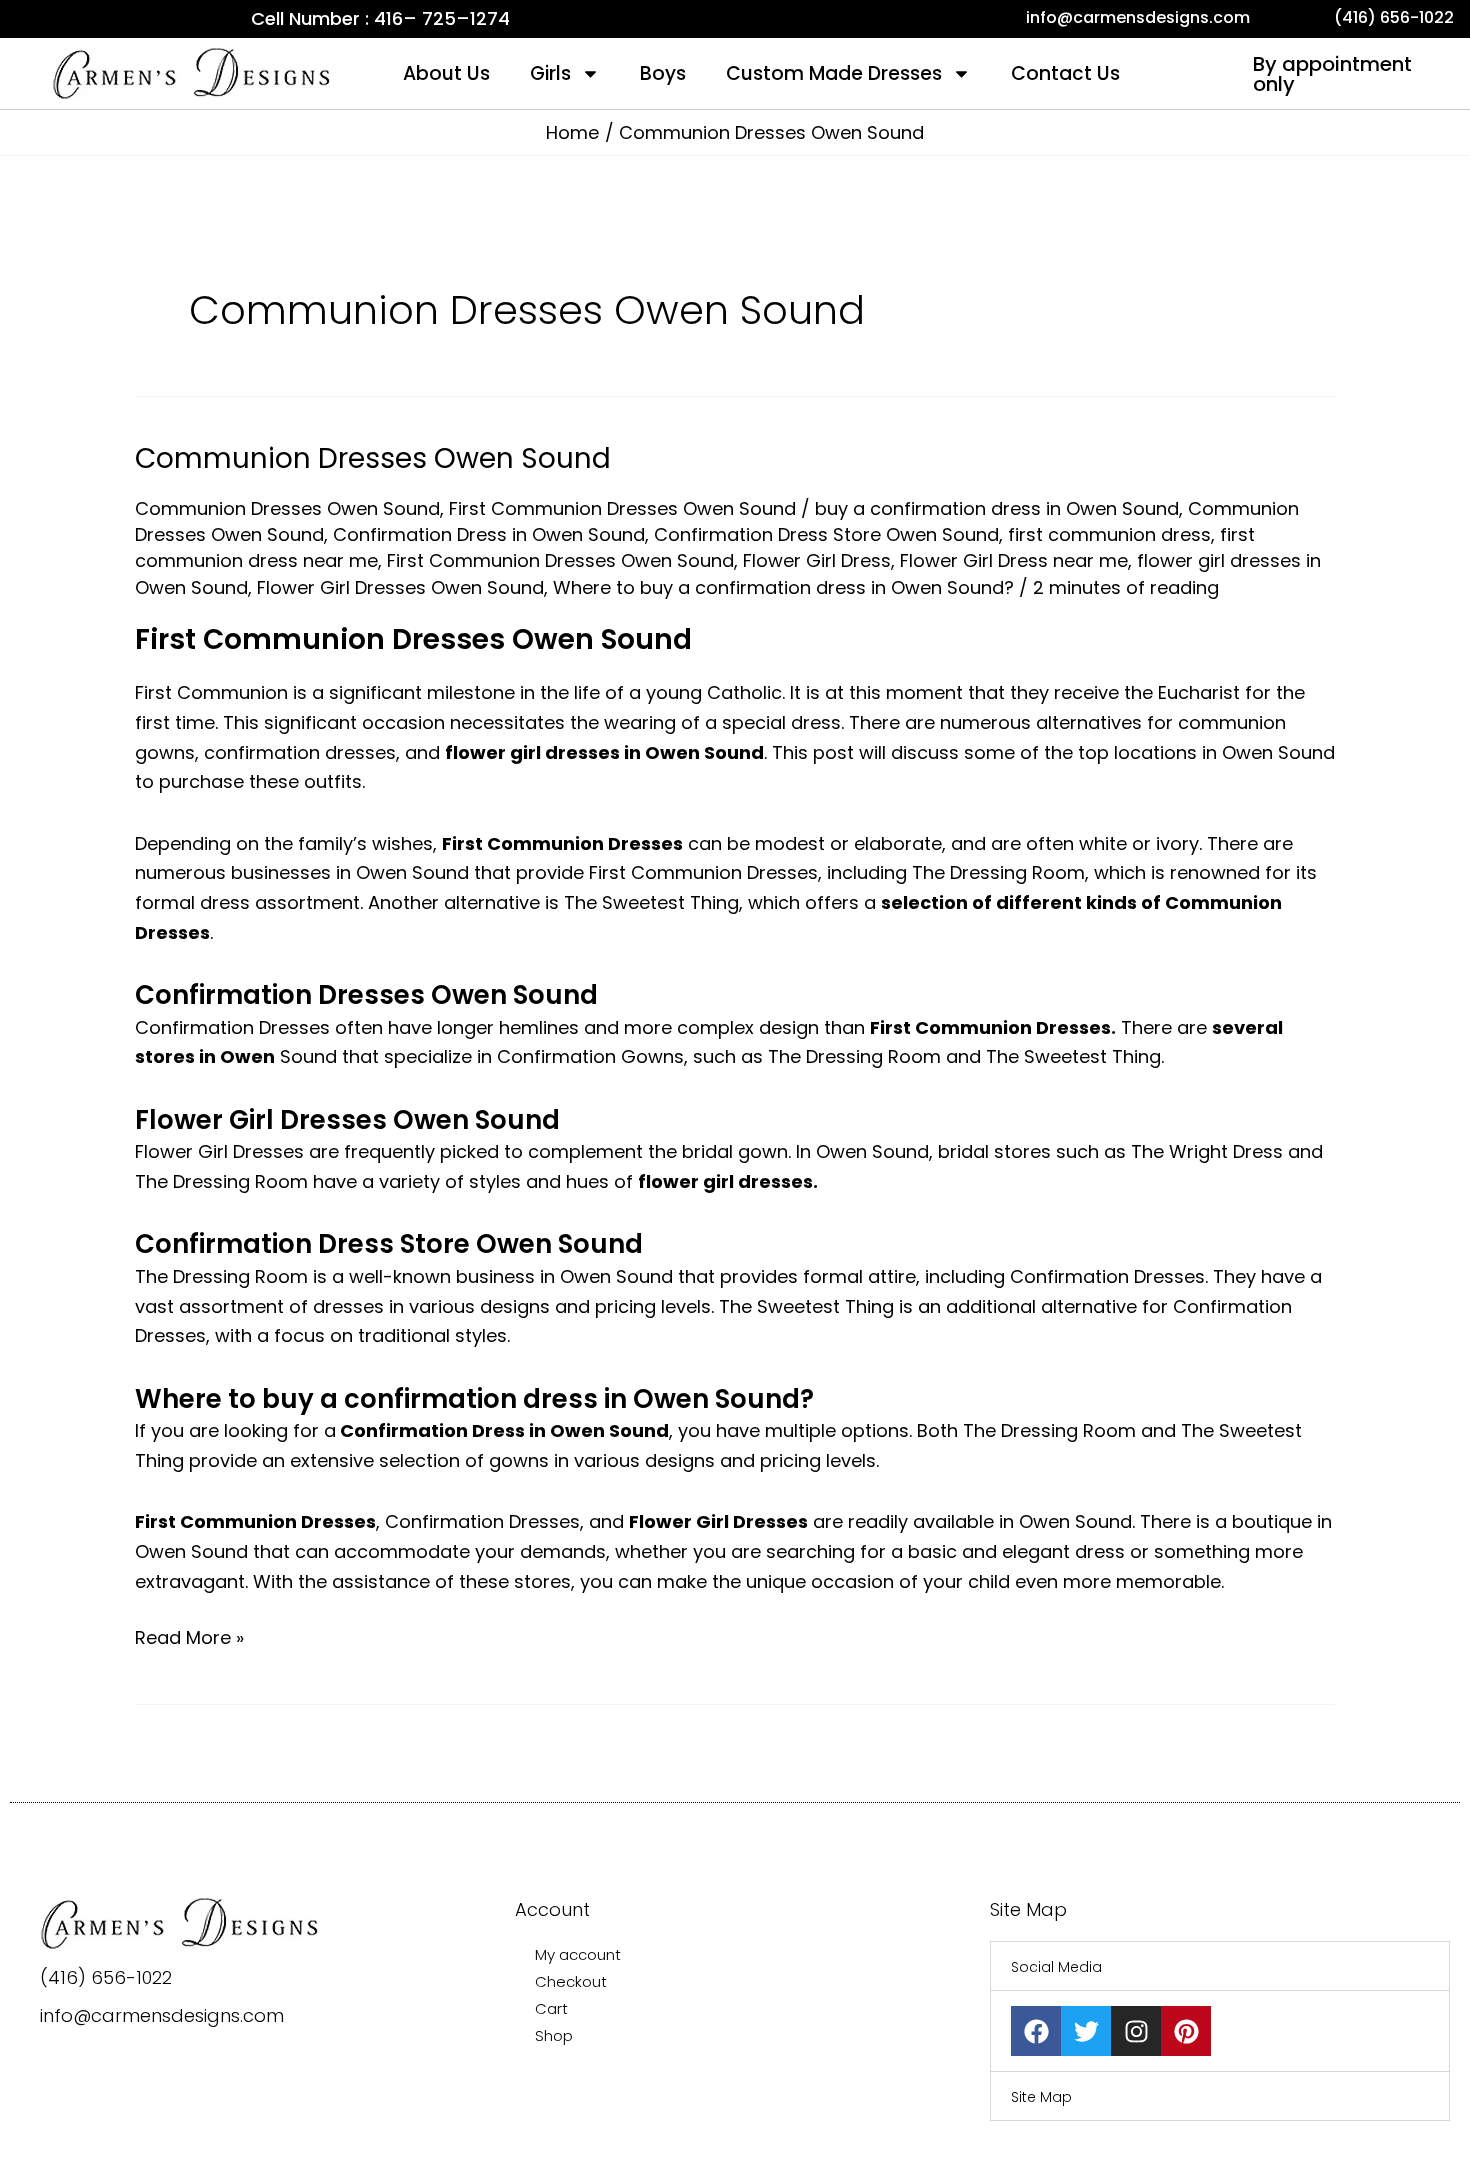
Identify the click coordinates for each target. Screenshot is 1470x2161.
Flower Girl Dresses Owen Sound (400, 587)
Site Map (1041, 2097)
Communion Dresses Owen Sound (373, 458)
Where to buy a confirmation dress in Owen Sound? (783, 587)
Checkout (571, 1981)
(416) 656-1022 (106, 1977)
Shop (554, 2035)
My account (578, 1954)
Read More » (189, 1636)
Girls (550, 73)
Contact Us (1065, 73)
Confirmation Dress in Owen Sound (489, 534)
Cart (551, 2008)
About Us (446, 73)
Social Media (1056, 1967)
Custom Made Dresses (834, 73)
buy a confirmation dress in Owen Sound (997, 508)
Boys (663, 73)
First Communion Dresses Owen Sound (622, 508)
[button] (1220, 1966)
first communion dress (1109, 534)
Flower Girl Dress (817, 560)
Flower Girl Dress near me (1014, 560)
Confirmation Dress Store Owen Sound (826, 534)
